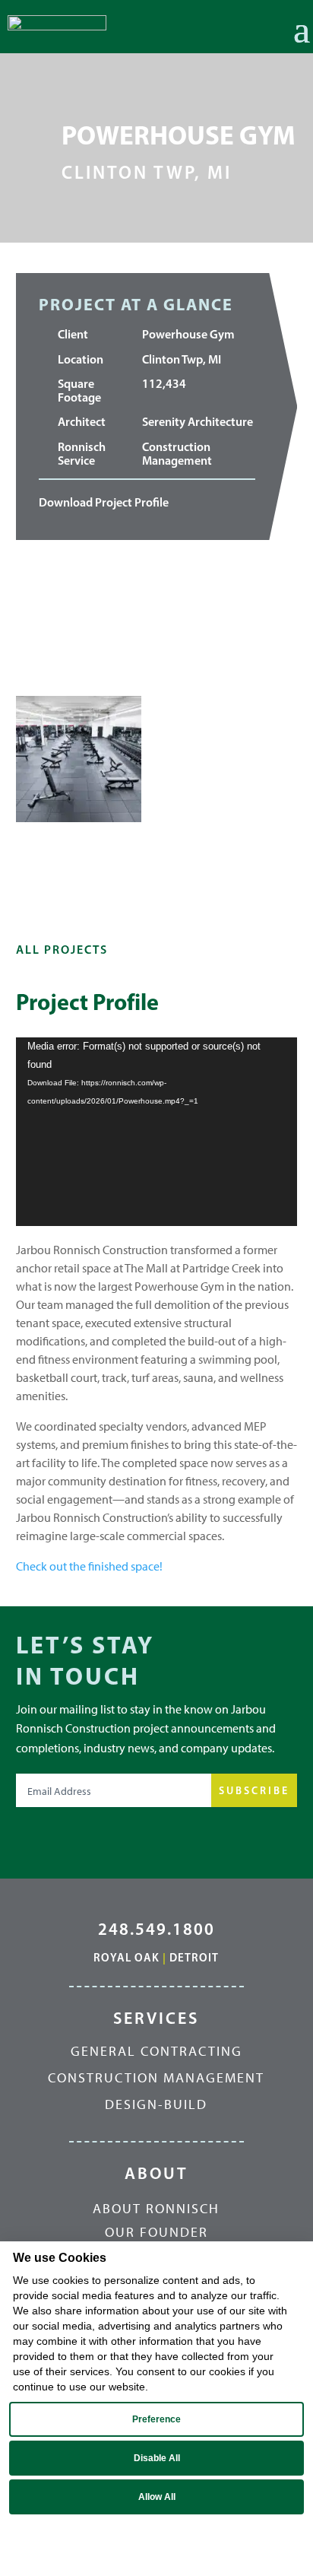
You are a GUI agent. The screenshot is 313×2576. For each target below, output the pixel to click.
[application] (157, 1132)
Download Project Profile (104, 502)
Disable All (157, 2458)
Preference (156, 2419)
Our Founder (156, 2233)
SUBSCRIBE (254, 1790)
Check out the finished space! (89, 1566)
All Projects (62, 949)
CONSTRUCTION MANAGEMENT (156, 2078)
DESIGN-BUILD (156, 2104)
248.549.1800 (156, 1929)
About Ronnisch (156, 2209)
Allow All (157, 2497)
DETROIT (194, 1957)
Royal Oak (126, 1957)
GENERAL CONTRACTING (156, 2051)
